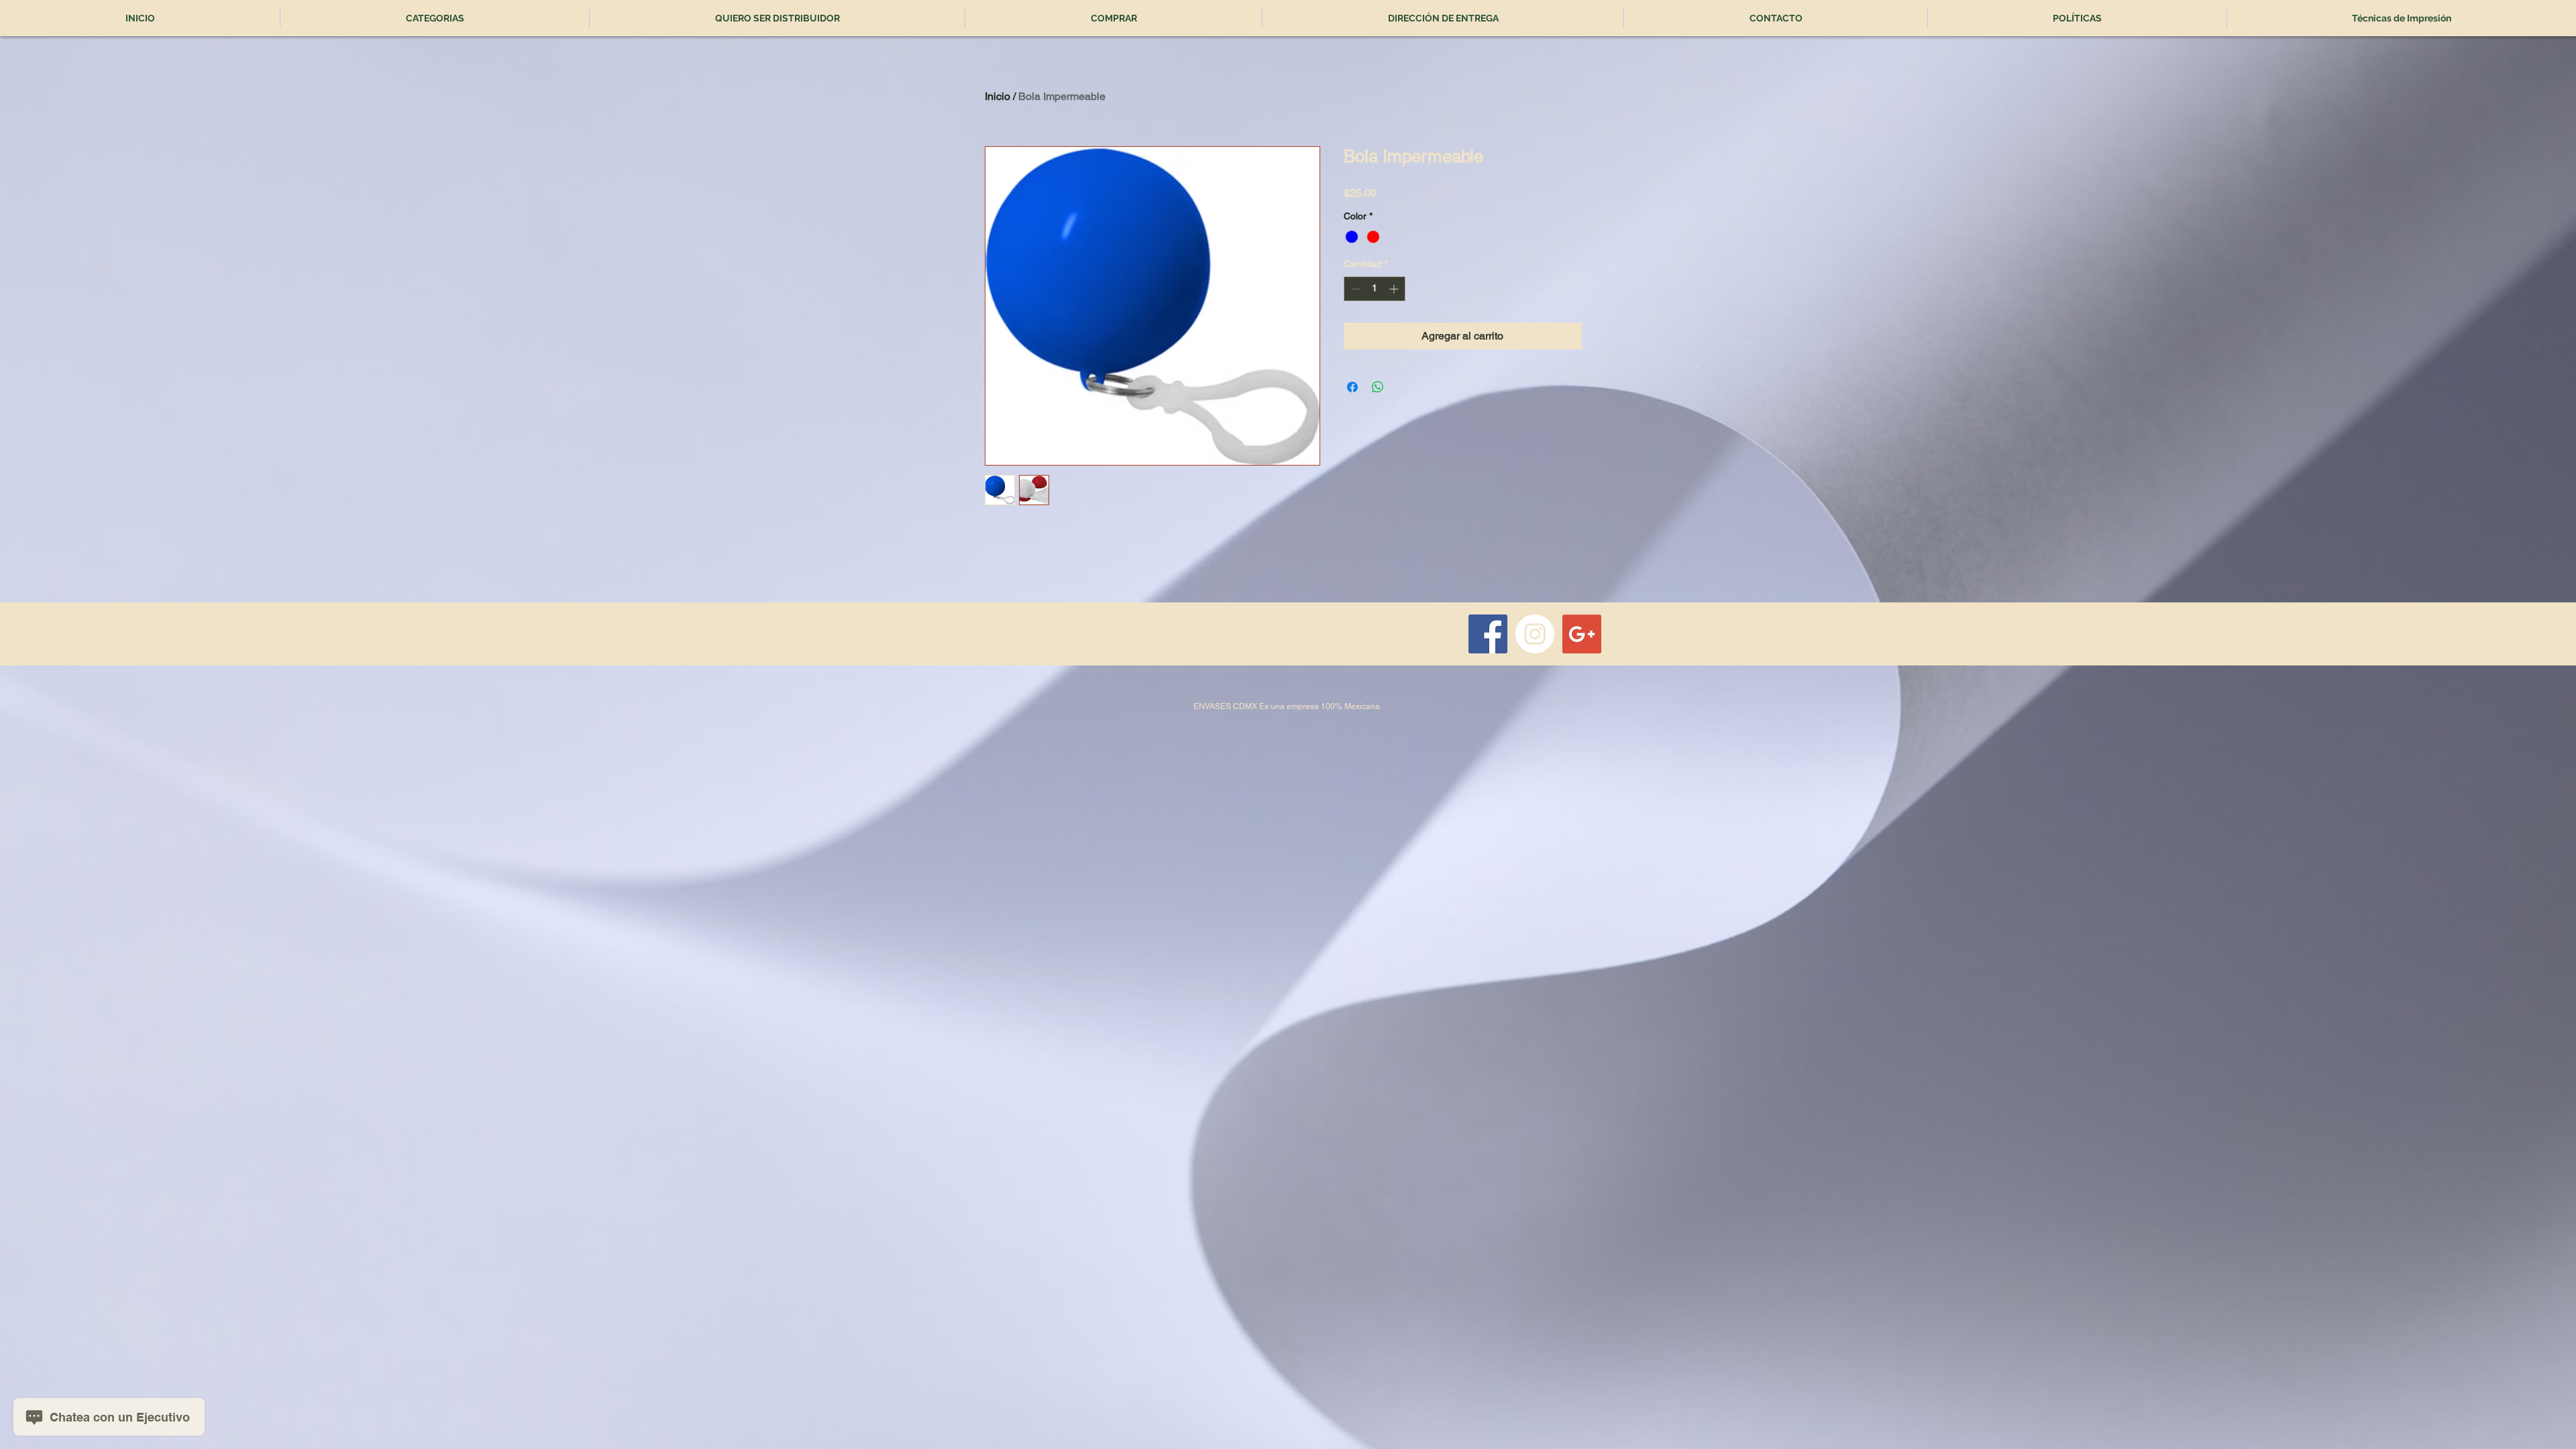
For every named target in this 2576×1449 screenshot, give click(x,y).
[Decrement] (1354, 289)
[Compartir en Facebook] (1352, 387)
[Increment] (1395, 289)
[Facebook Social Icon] (1488, 634)
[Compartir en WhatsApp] (1378, 387)
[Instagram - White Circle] (1535, 634)
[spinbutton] (1375, 289)
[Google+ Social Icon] (1582, 634)
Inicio (998, 96)
